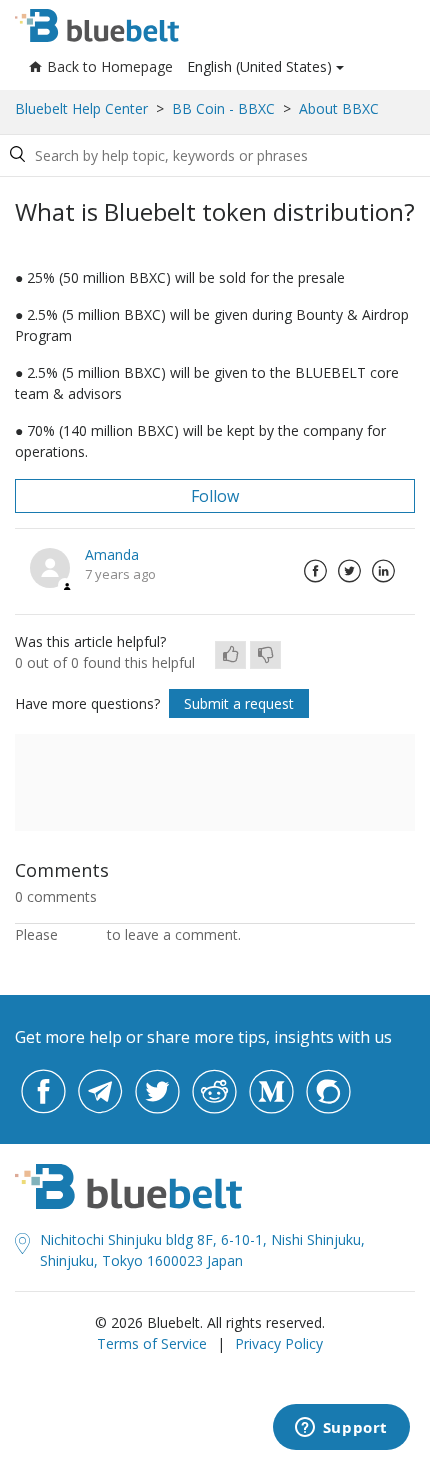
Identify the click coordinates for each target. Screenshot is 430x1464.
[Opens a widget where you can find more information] (341, 1429)
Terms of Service (152, 1343)
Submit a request (239, 703)
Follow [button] (215, 496)
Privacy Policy (279, 1343)
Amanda (112, 554)
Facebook (315, 571)
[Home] (97, 25)
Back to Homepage (110, 66)
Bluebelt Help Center (81, 108)
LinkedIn (383, 571)
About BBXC (339, 108)
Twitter (349, 571)
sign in (82, 934)
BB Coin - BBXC (223, 108)
